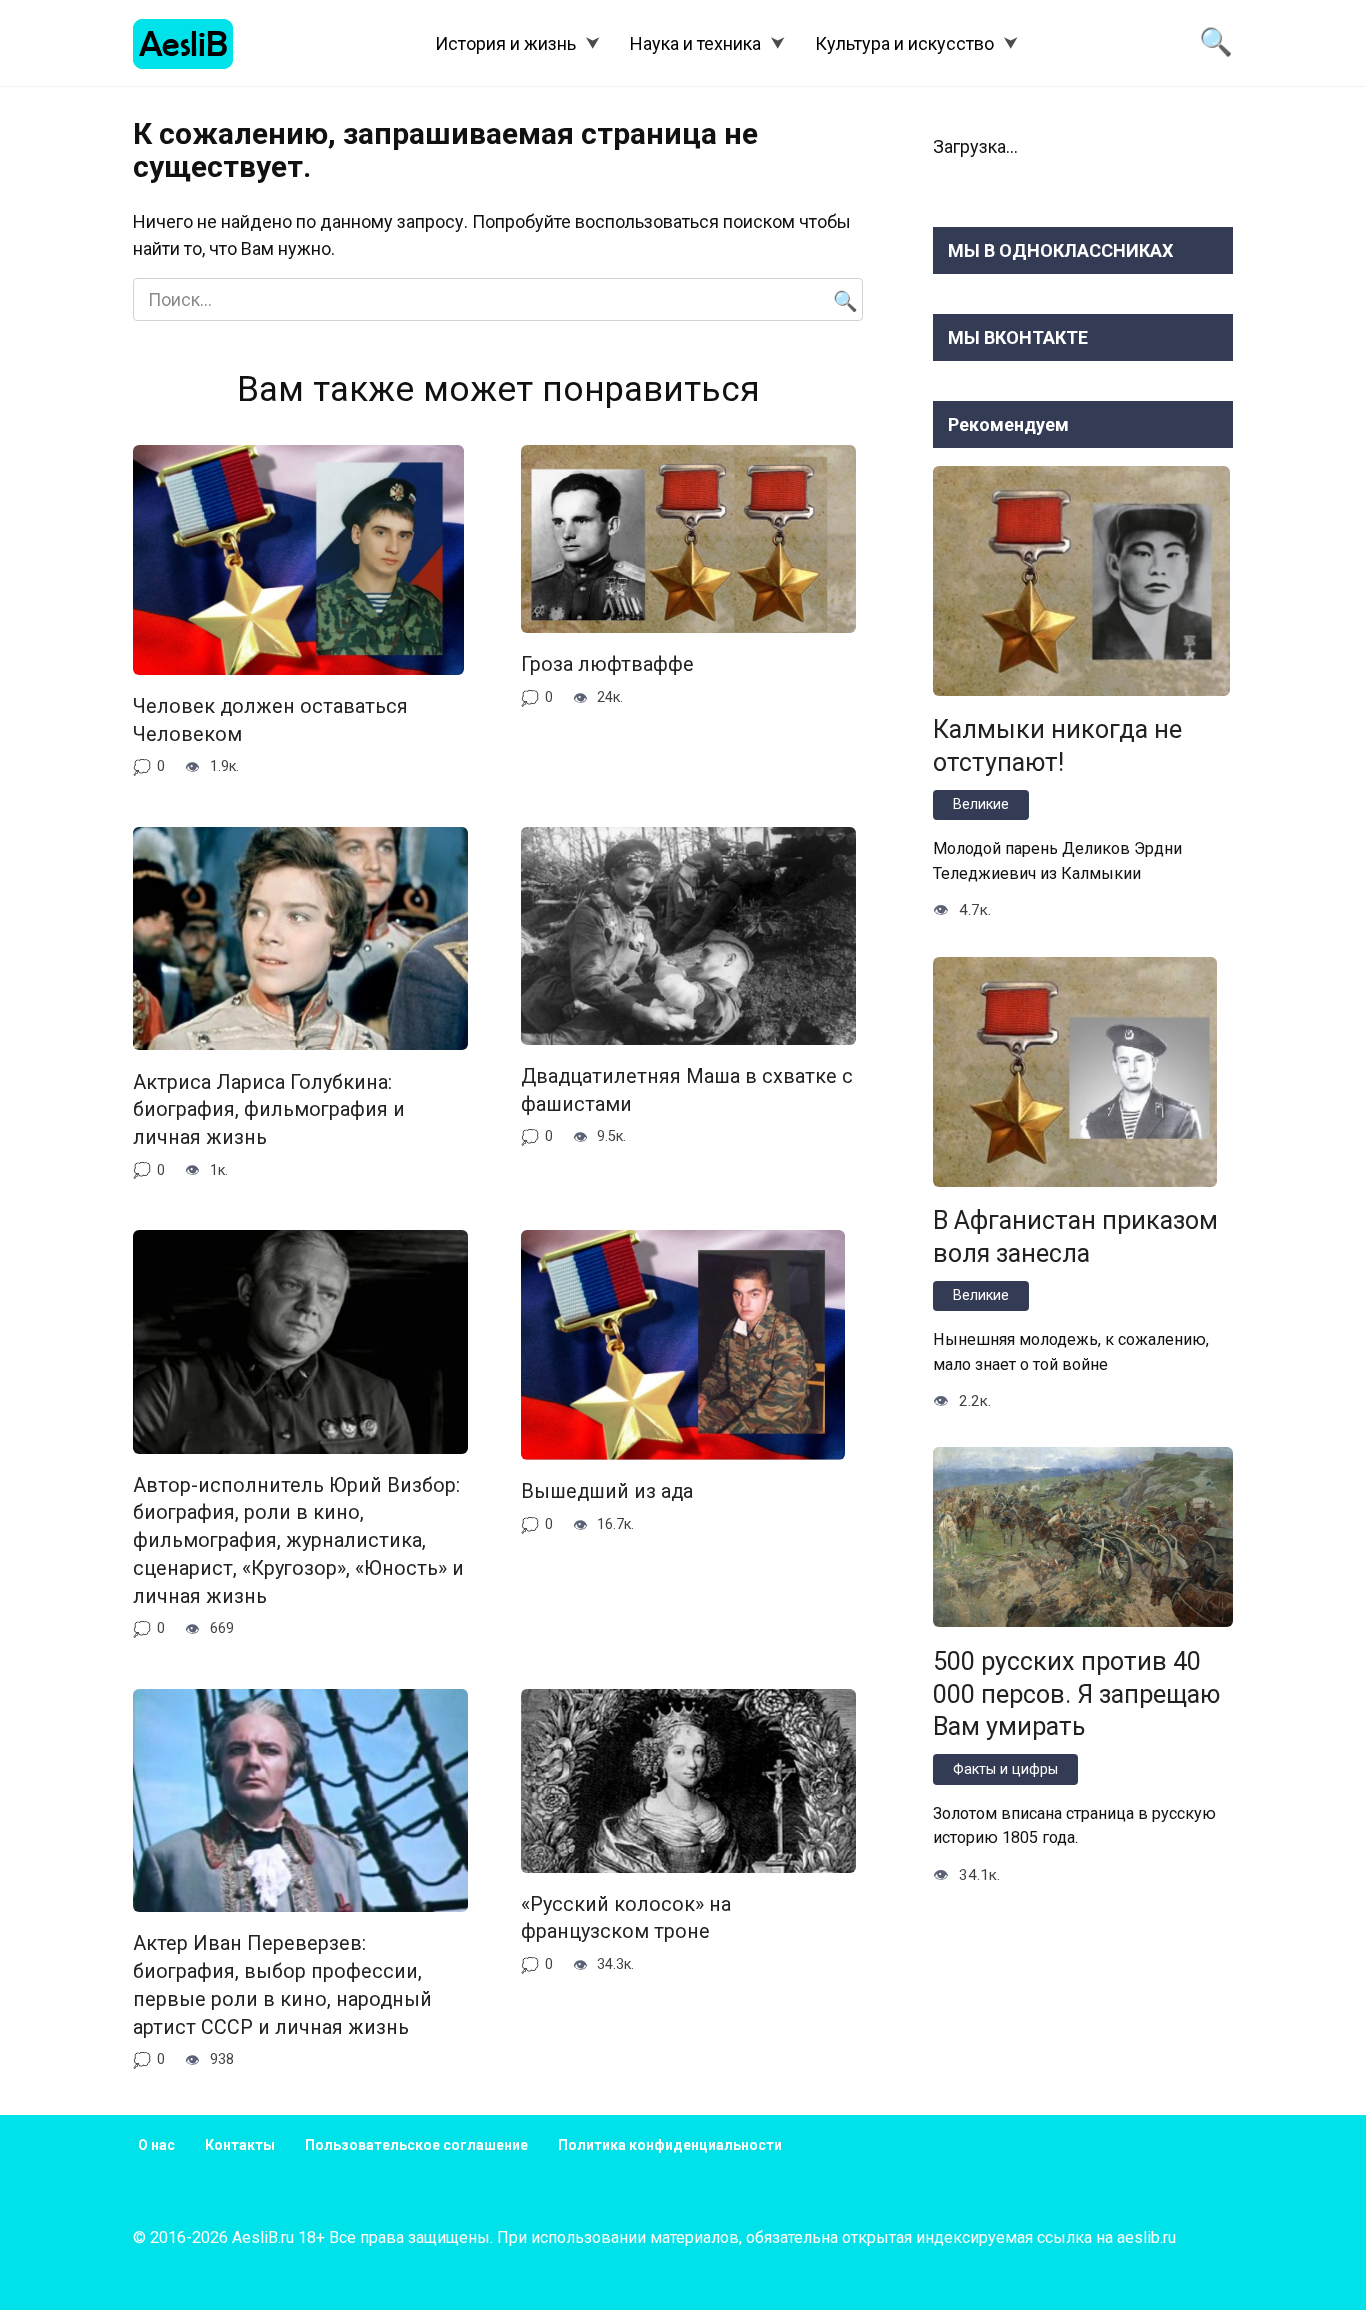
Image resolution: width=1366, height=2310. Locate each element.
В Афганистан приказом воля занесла (1075, 1237)
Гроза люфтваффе (607, 664)
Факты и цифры (1005, 1769)
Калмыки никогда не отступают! (1057, 746)
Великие (981, 804)
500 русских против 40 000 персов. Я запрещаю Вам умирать (1076, 1693)
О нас (156, 2145)
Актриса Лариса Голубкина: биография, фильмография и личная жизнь (269, 1109)
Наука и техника (695, 43)
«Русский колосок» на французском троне (626, 1918)
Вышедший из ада (607, 1491)
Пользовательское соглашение (416, 2145)
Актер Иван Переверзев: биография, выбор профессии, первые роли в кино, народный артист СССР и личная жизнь (282, 1985)
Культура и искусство (904, 43)
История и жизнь (505, 43)
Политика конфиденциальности (670, 2145)
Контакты (240, 2145)
